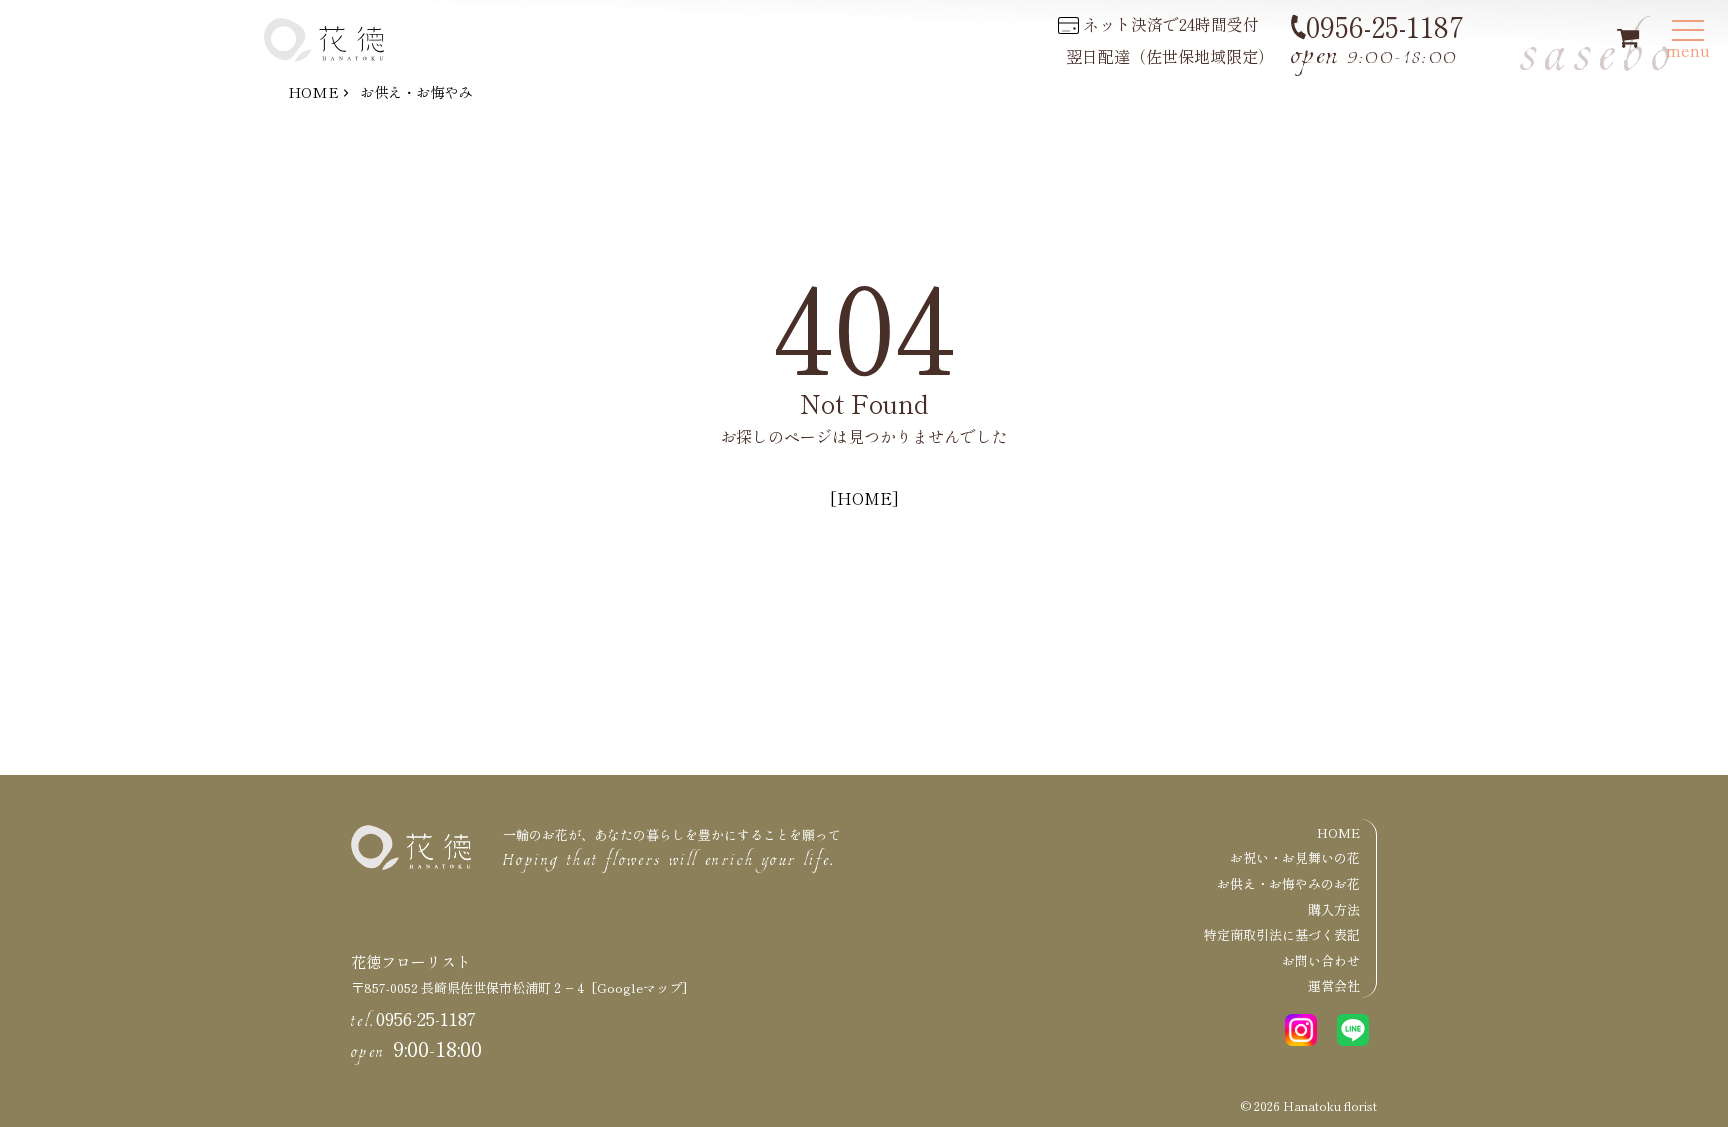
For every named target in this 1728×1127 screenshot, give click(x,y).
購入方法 (1334, 909)
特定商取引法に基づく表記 (1282, 934)
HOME (313, 91)
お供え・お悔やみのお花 (1288, 883)
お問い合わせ (1321, 960)
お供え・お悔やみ (416, 91)
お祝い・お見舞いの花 (1295, 857)
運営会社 (1334, 985)
